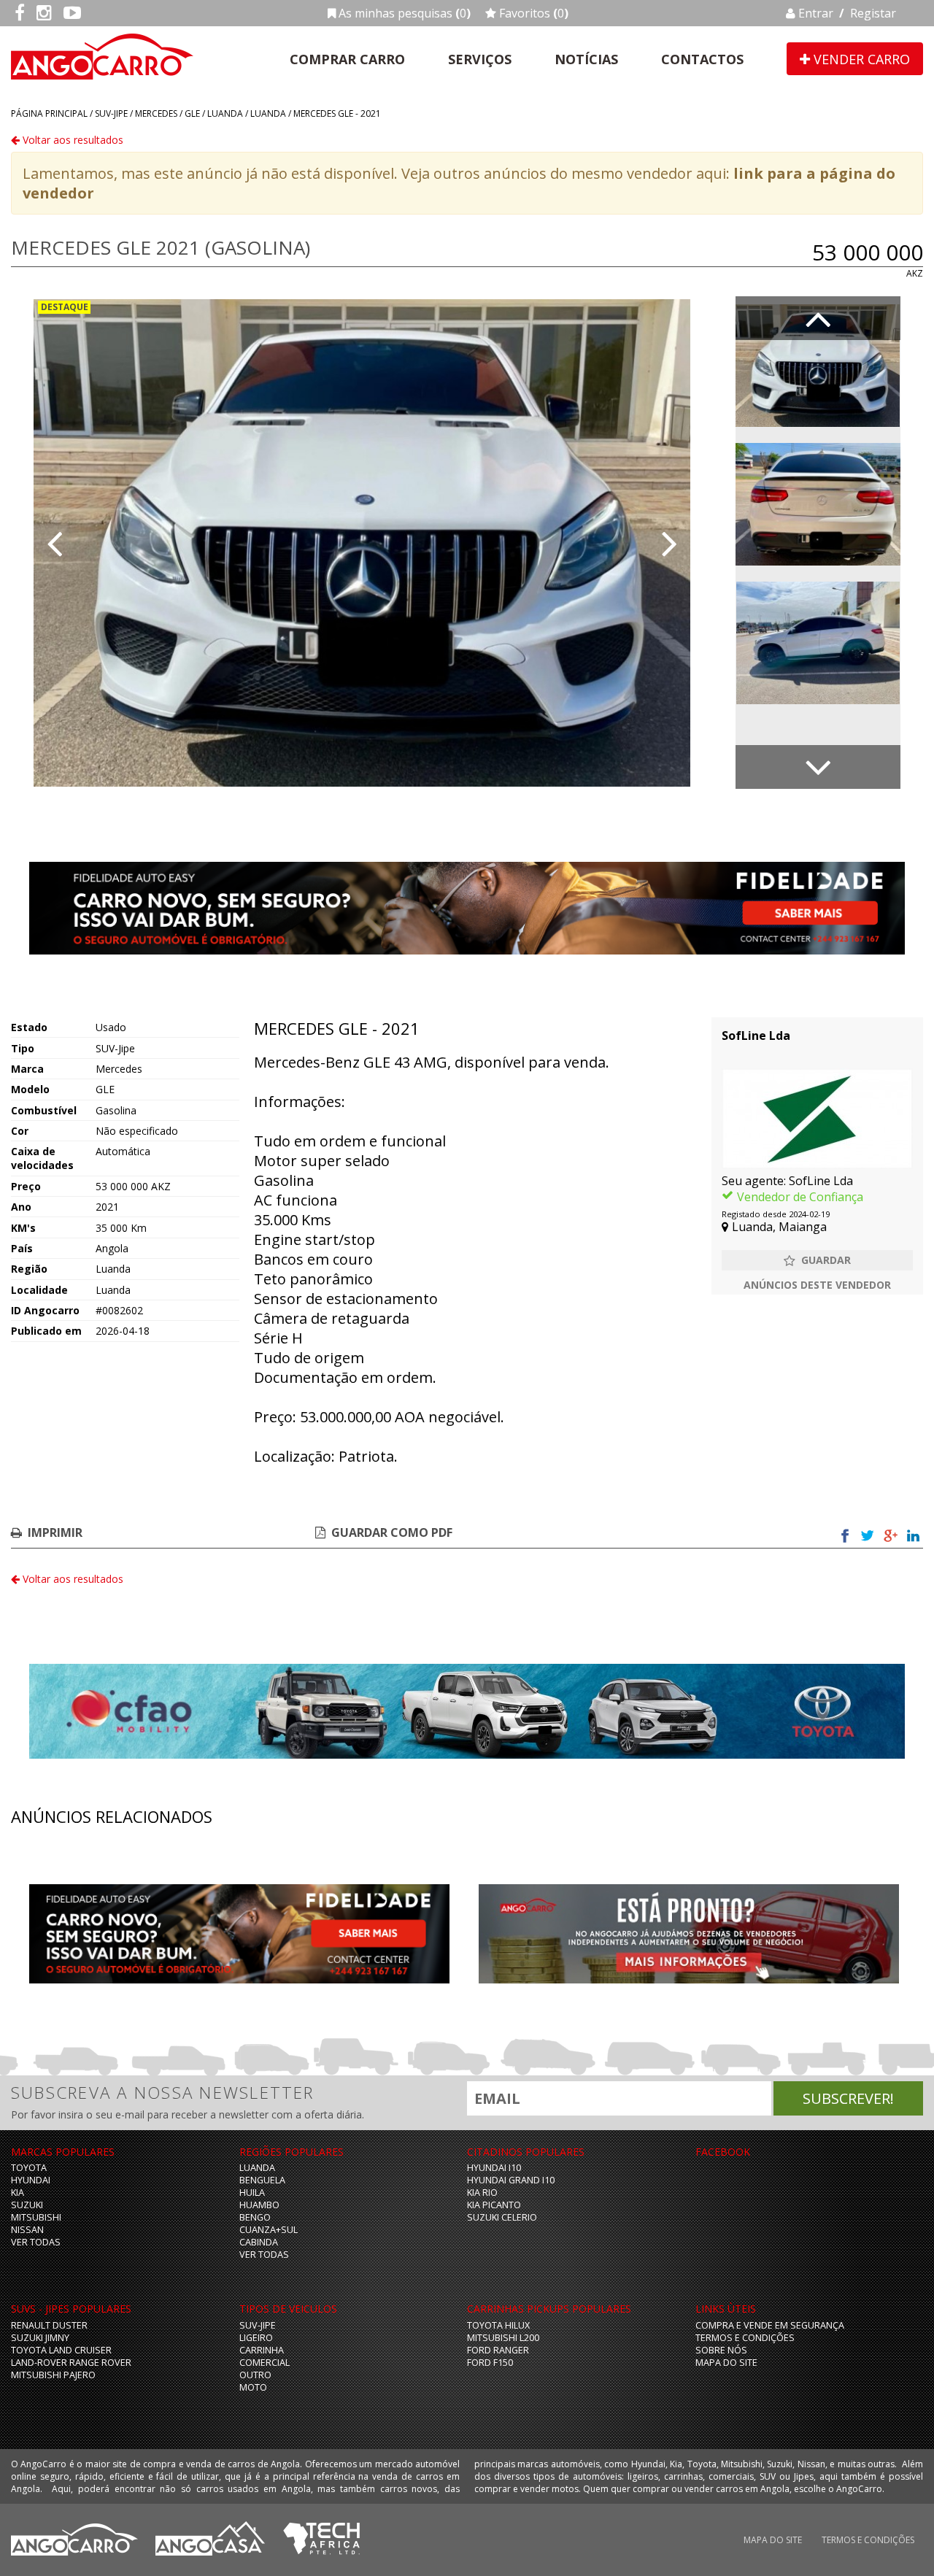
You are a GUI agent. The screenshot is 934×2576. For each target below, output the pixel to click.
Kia (18, 2193)
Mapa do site (726, 2363)
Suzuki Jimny (40, 2338)
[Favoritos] (817, 1260)
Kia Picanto (494, 2205)
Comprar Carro (347, 59)
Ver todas (36, 2242)
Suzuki (27, 2205)
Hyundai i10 (494, 2168)
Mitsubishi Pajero (53, 2375)
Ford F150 (490, 2363)
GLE (192, 113)
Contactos (702, 59)
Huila (252, 2193)
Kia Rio (482, 2193)
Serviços (480, 59)
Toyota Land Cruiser (61, 2350)
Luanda (225, 113)
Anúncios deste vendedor (817, 1285)
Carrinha (262, 2350)
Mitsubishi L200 (503, 2338)
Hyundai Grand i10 (511, 2180)
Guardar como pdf (392, 1532)
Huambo (259, 2205)
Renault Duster (49, 2325)
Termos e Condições (745, 2338)
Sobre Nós (721, 2350)
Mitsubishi (36, 2217)
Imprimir (55, 1532)
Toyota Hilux (498, 2325)
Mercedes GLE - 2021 (337, 113)
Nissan (27, 2230)
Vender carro (860, 59)
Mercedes (156, 113)
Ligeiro (256, 2338)
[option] (362, 543)
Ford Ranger (498, 2350)
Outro (255, 2375)
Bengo (255, 2217)
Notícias (586, 59)
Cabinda (259, 2242)
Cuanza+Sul (269, 2230)
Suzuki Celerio (502, 2217)
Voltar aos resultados (72, 140)
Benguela (262, 2180)
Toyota (29, 2168)
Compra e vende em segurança (770, 2325)
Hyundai (31, 2180)
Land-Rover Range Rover (71, 2363)
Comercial (265, 2363)
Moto (253, 2387)
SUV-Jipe (111, 113)
